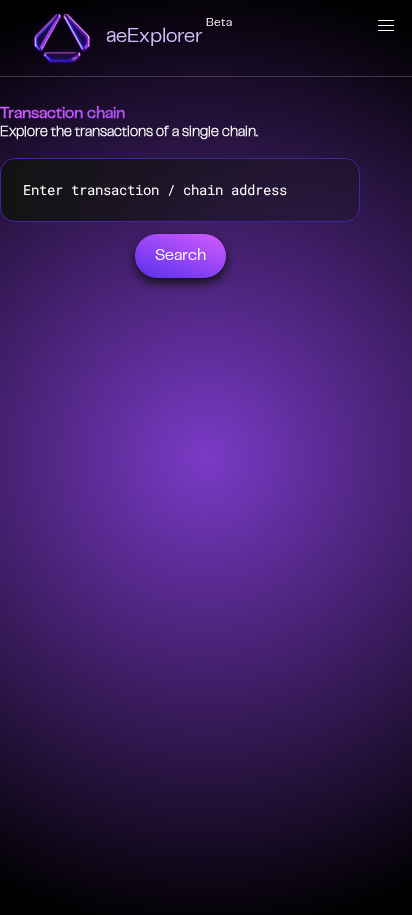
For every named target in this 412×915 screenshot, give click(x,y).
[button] (386, 26)
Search (180, 256)
